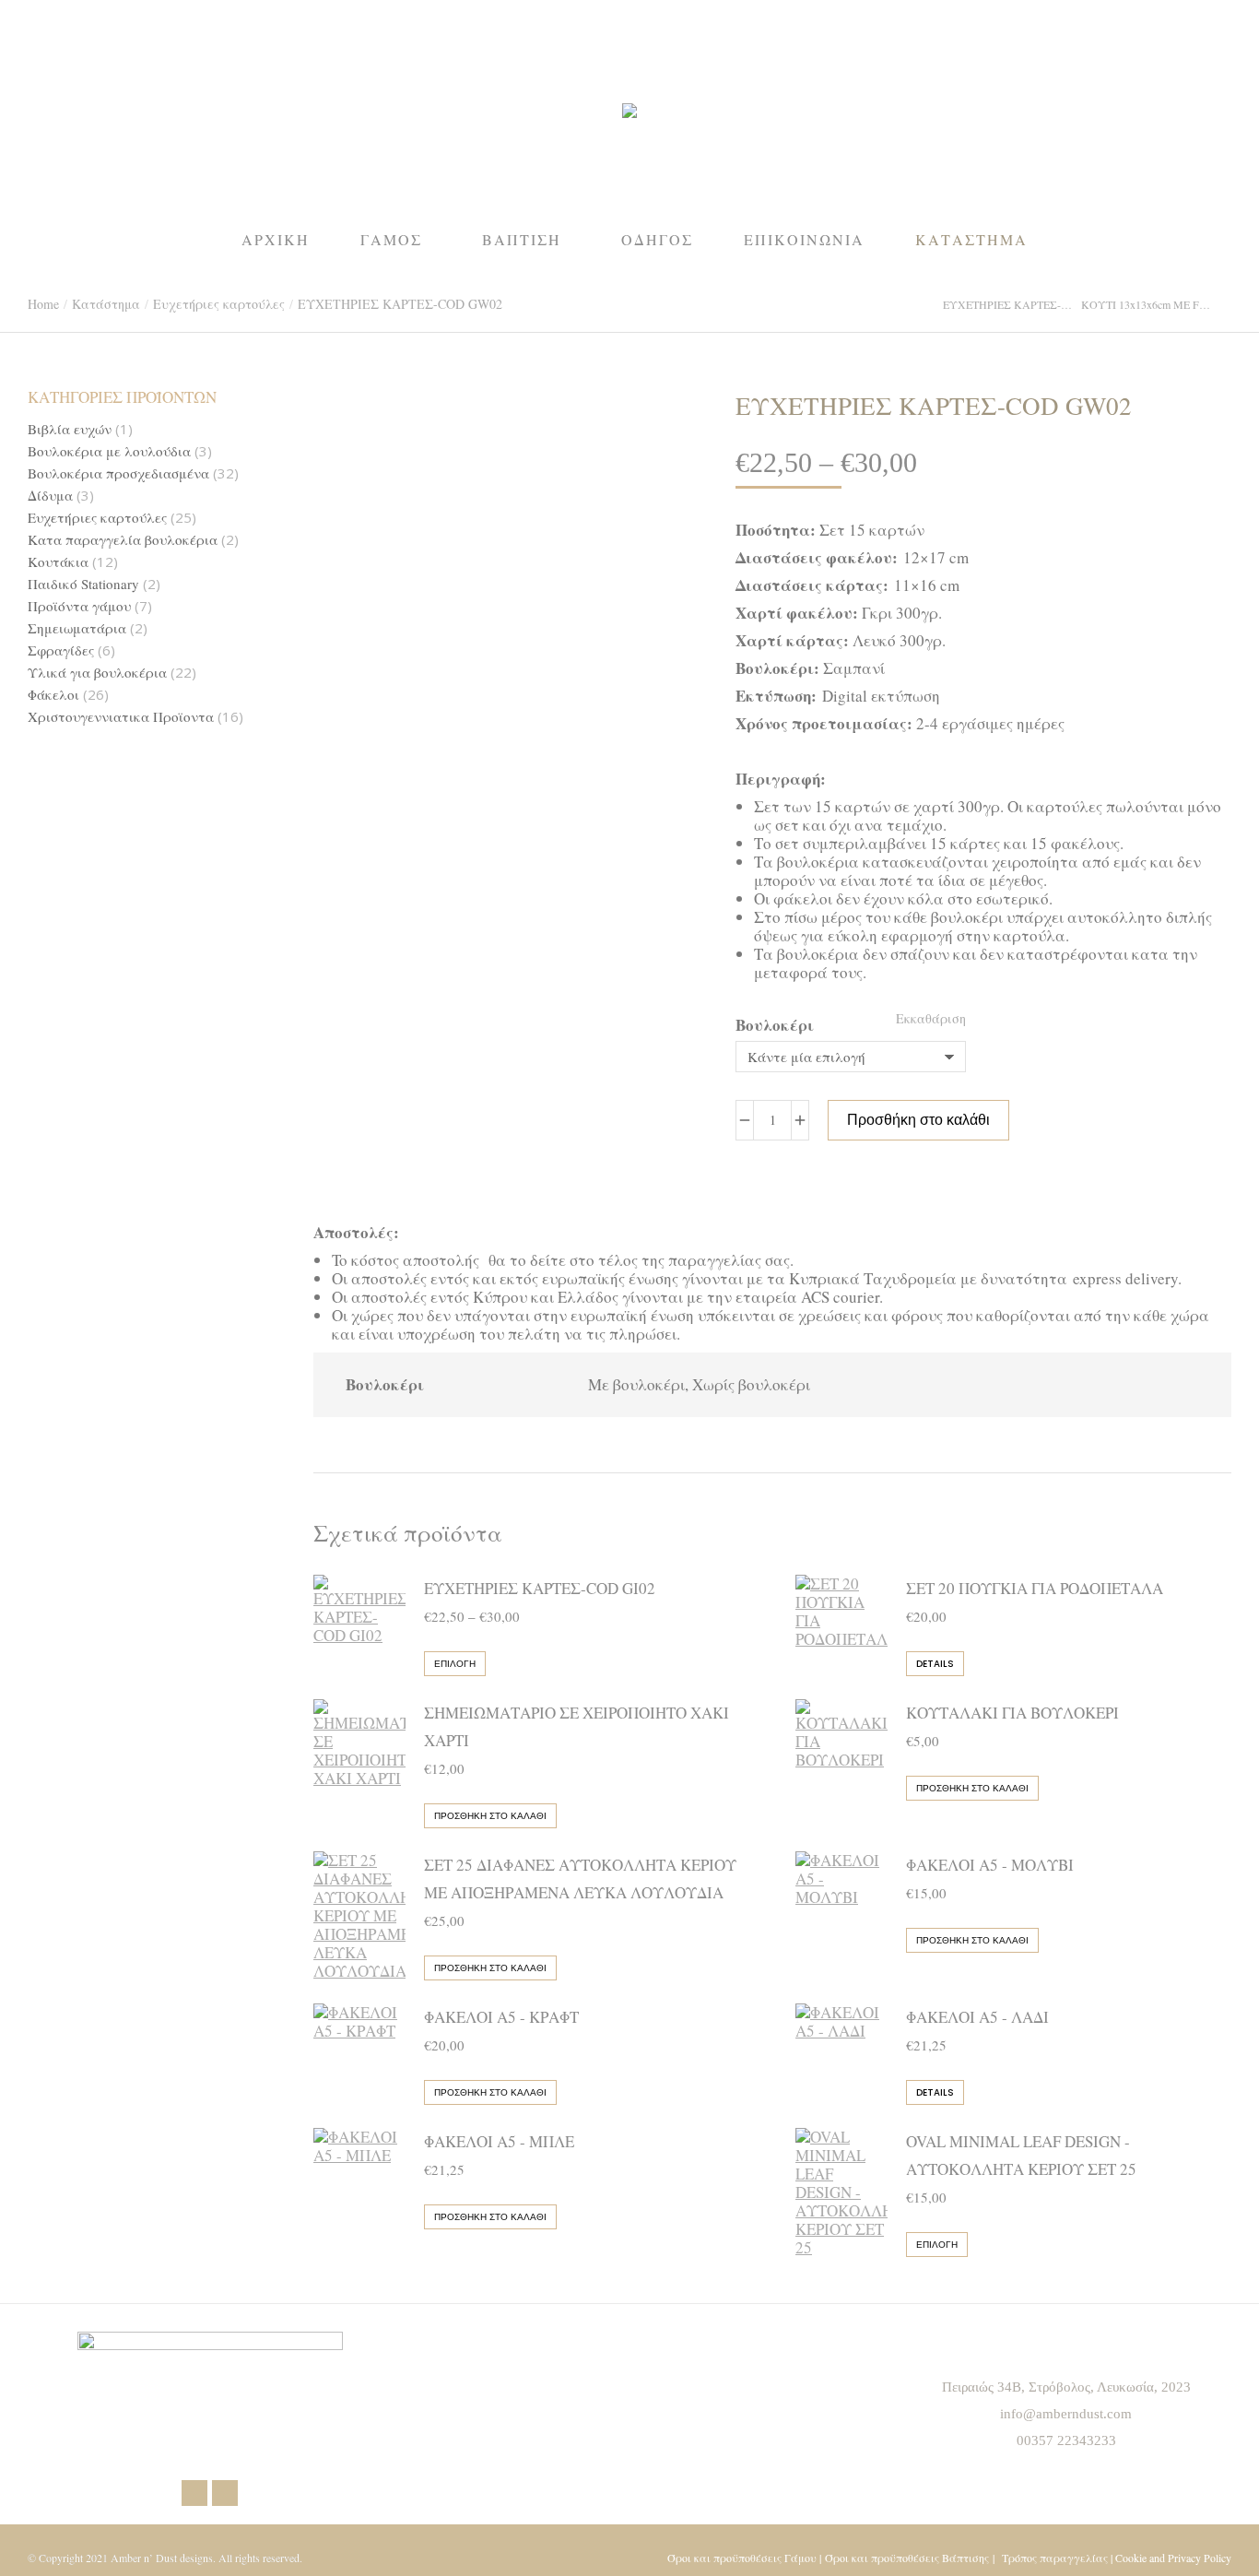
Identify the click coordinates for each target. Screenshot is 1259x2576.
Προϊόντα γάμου (79, 606)
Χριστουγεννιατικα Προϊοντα (121, 717)
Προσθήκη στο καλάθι (918, 1120)
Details (935, 1664)
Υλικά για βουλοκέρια (97, 673)
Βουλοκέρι (775, 1025)
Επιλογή (455, 1664)
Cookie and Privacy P (1161, 2558)
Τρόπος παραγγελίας (1055, 2558)
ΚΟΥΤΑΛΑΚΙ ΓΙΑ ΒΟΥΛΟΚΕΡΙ (1012, 1713)
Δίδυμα (50, 496)
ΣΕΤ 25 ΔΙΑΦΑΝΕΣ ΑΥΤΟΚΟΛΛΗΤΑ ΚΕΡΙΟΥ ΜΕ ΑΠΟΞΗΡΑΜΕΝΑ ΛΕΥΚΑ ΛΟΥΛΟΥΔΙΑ (580, 1879)
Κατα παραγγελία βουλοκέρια (123, 540)
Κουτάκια (58, 562)
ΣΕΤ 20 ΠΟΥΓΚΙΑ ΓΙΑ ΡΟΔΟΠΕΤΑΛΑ (1035, 1588)
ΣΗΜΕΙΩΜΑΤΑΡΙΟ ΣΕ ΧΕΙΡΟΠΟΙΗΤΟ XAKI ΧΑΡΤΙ (577, 1726)
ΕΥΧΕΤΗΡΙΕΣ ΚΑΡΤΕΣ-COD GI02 (540, 1588)
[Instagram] (225, 2493)
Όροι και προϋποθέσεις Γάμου (742, 2558)
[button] (273, 15)
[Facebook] (194, 2493)
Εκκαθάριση (931, 1018)
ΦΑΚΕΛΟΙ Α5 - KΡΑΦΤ (501, 2017)
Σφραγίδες (61, 650)
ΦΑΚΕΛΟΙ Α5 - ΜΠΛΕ (499, 2141)
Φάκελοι (53, 695)
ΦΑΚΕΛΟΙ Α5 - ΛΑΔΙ (977, 2017)
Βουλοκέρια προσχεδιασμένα (118, 473)
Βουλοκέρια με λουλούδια (109, 451)
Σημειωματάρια (77, 628)
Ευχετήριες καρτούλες (97, 518)
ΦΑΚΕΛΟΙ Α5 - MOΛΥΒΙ (990, 1865)
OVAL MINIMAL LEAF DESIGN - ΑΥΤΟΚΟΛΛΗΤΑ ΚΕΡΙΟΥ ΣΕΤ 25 (1021, 2155)
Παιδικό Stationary (83, 584)
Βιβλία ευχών (70, 429)
